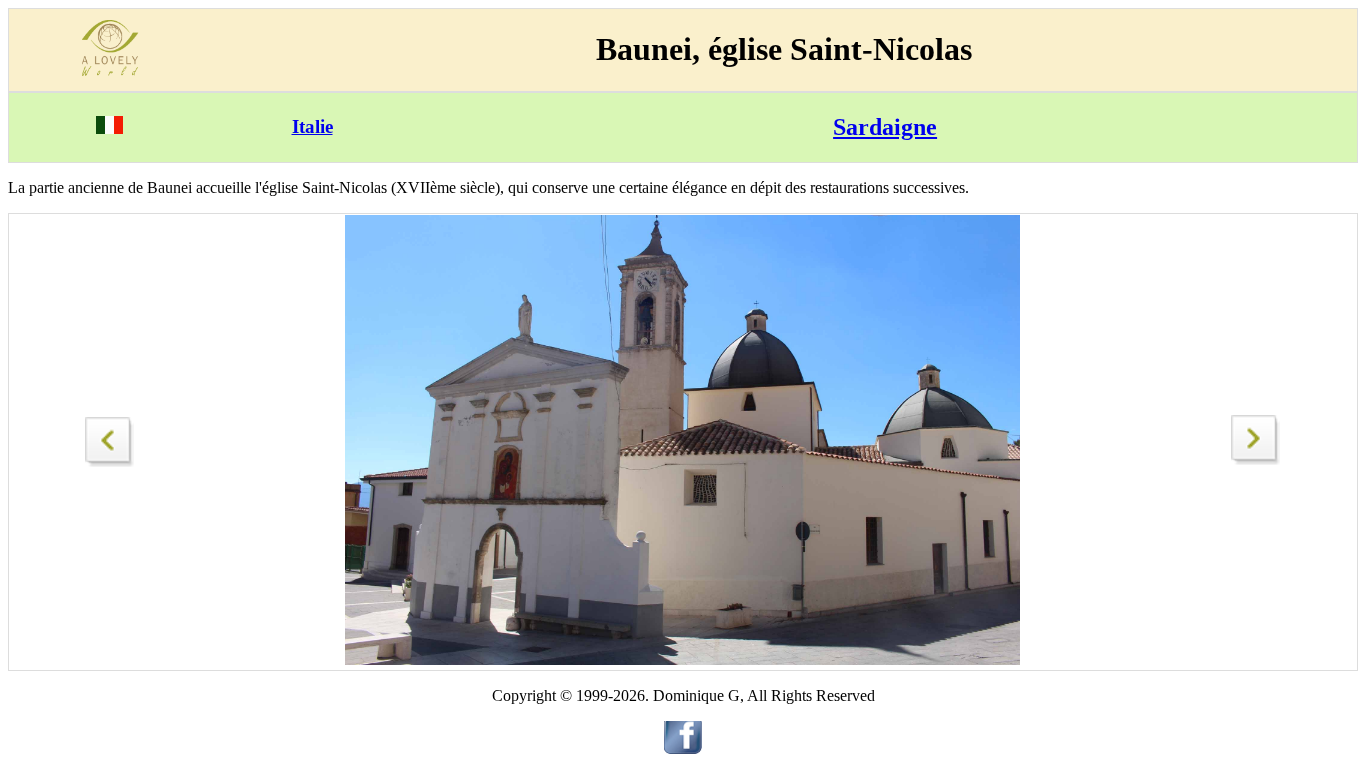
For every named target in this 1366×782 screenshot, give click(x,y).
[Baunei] (1256, 459)
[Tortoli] (110, 436)
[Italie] (109, 128)
